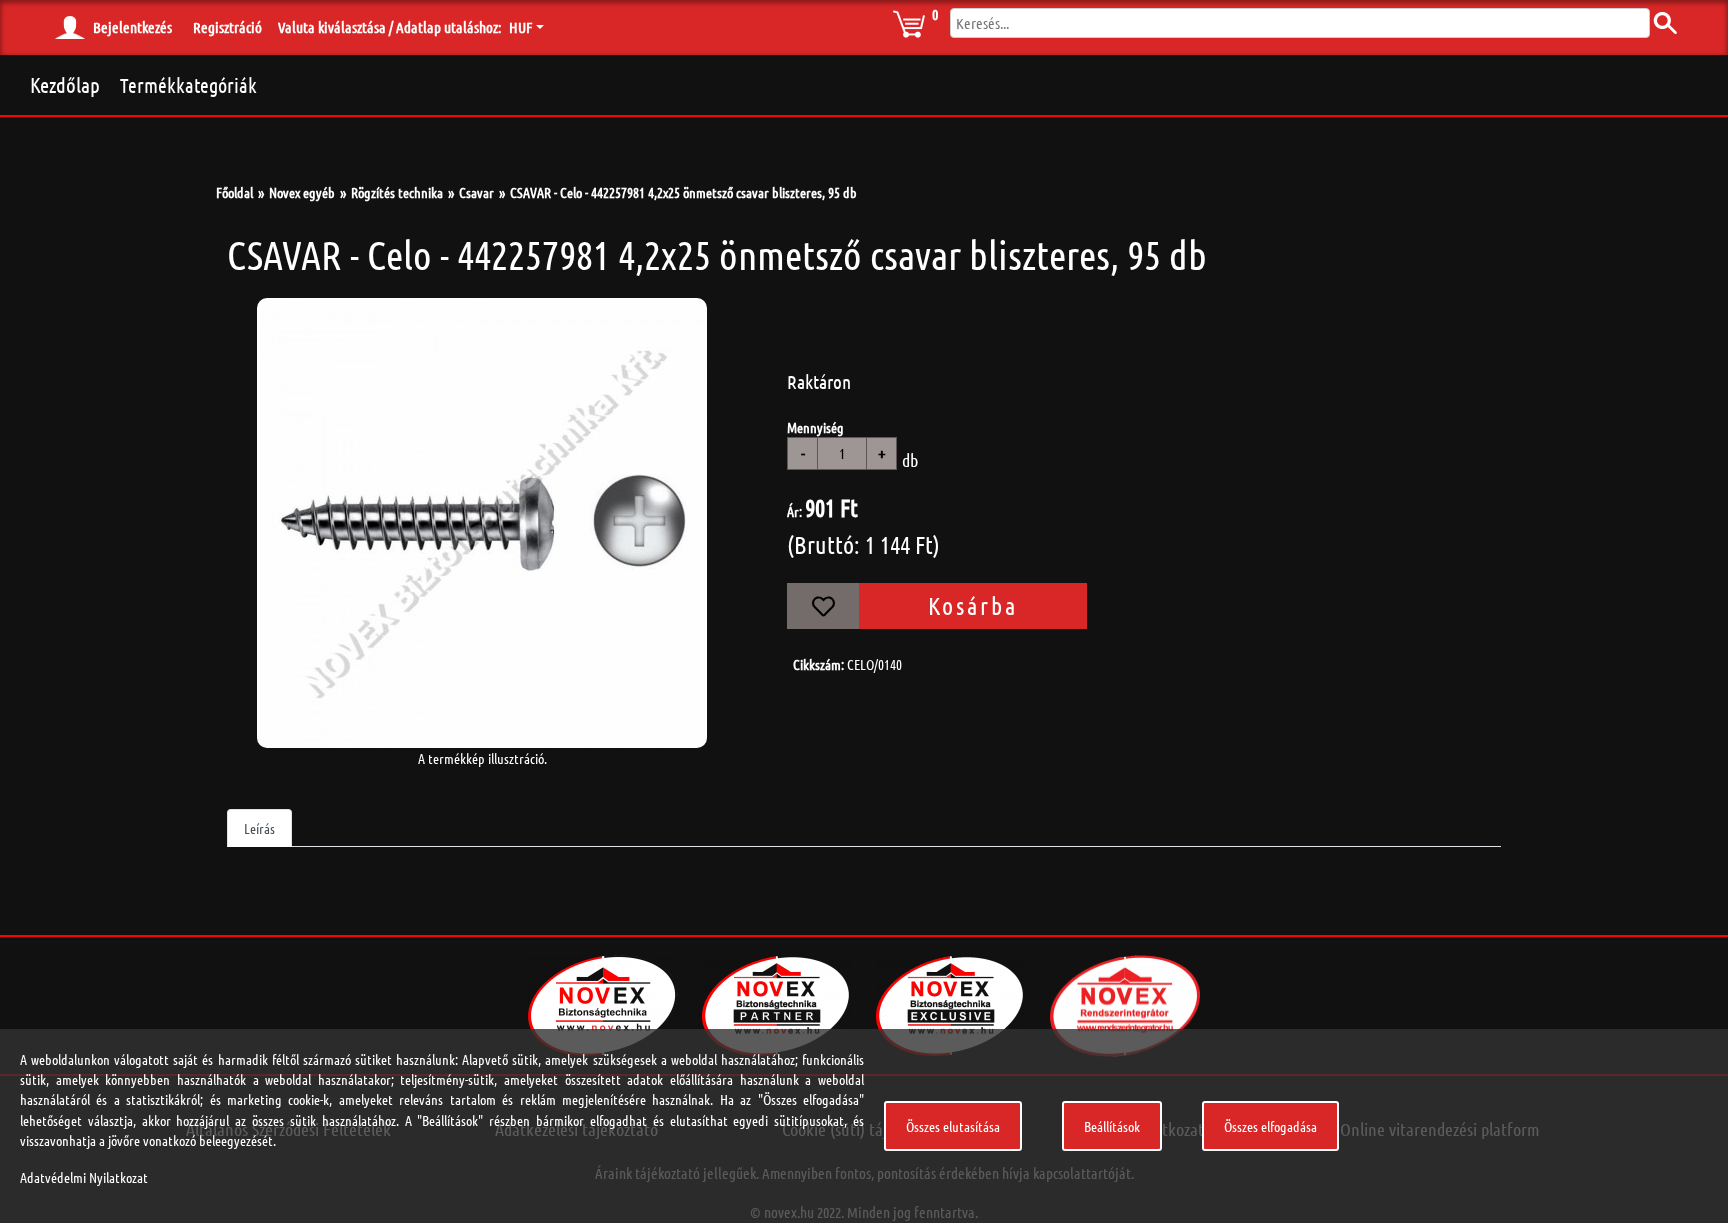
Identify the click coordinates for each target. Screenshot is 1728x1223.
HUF (520, 27)
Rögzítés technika (397, 192)
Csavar (476, 192)
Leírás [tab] (259, 828)
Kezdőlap (65, 84)
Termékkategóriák (188, 85)
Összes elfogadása (1270, 1126)
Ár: (794, 511)
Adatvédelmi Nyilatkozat (84, 1177)
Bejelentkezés (132, 27)
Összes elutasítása (953, 1126)
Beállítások (1112, 1126)
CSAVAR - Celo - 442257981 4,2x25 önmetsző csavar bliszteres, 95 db (683, 192)
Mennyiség (815, 427)
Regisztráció (227, 27)
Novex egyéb (302, 192)
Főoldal (234, 192)
